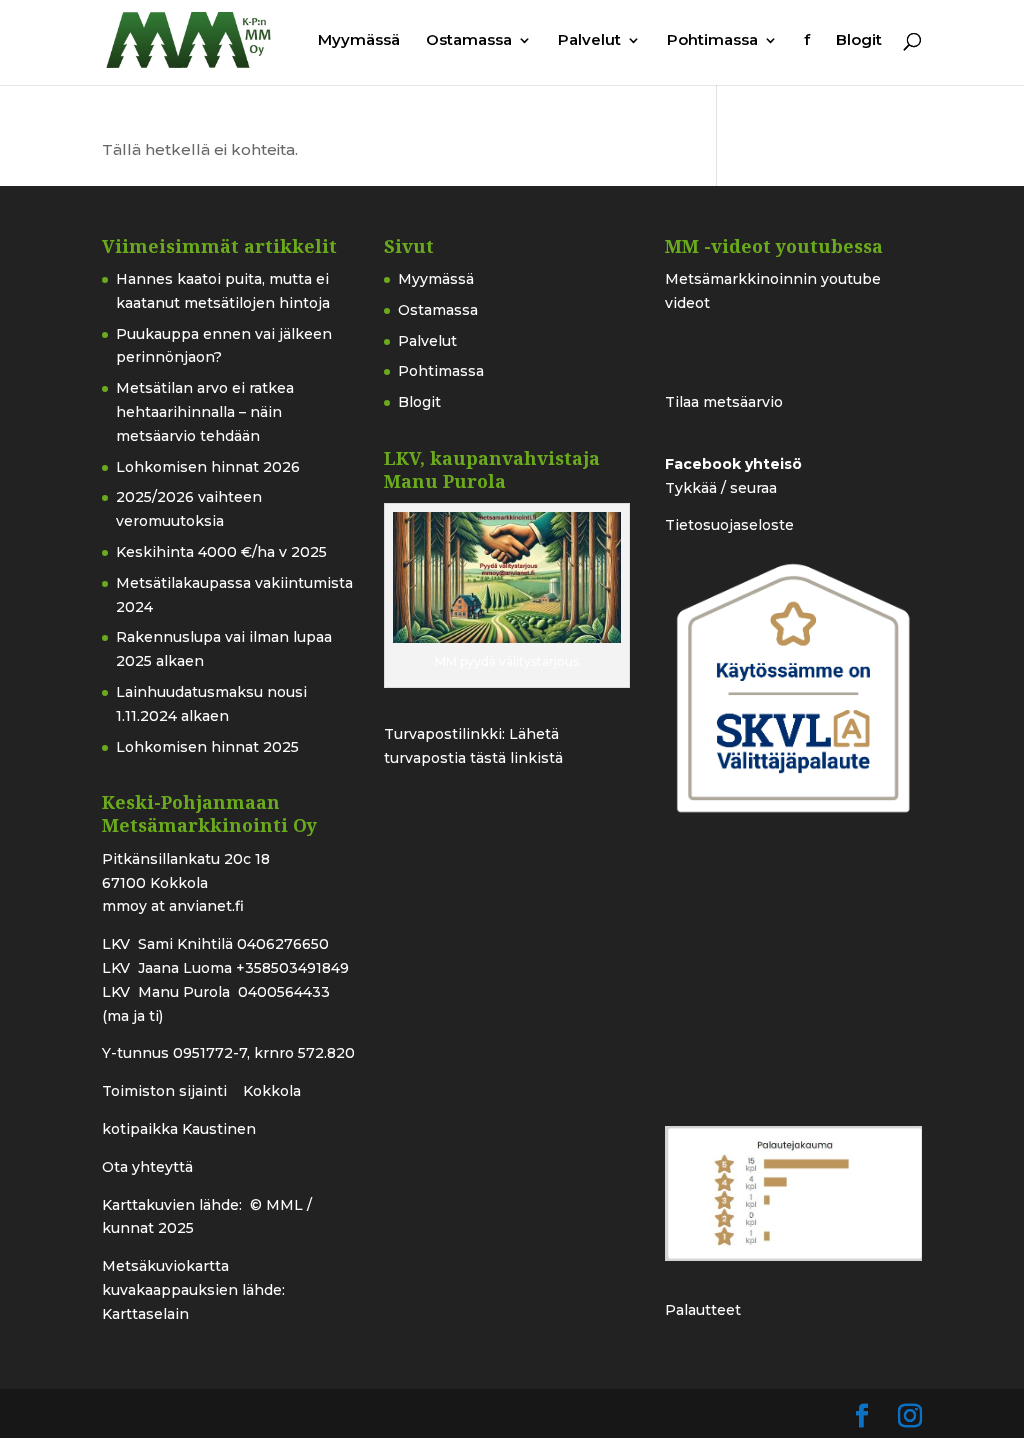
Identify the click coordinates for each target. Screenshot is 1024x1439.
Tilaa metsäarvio (724, 402)
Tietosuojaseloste (729, 525)
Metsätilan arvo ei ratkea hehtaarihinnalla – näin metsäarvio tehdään (205, 412)
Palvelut (589, 41)
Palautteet (703, 1310)
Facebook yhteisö (733, 464)
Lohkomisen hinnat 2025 (207, 747)
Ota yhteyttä (147, 1167)
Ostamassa (469, 41)
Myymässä (359, 41)
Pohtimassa (712, 41)
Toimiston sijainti (166, 1091)
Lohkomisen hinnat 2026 (208, 467)
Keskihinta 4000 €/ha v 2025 (221, 552)
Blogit (859, 41)
